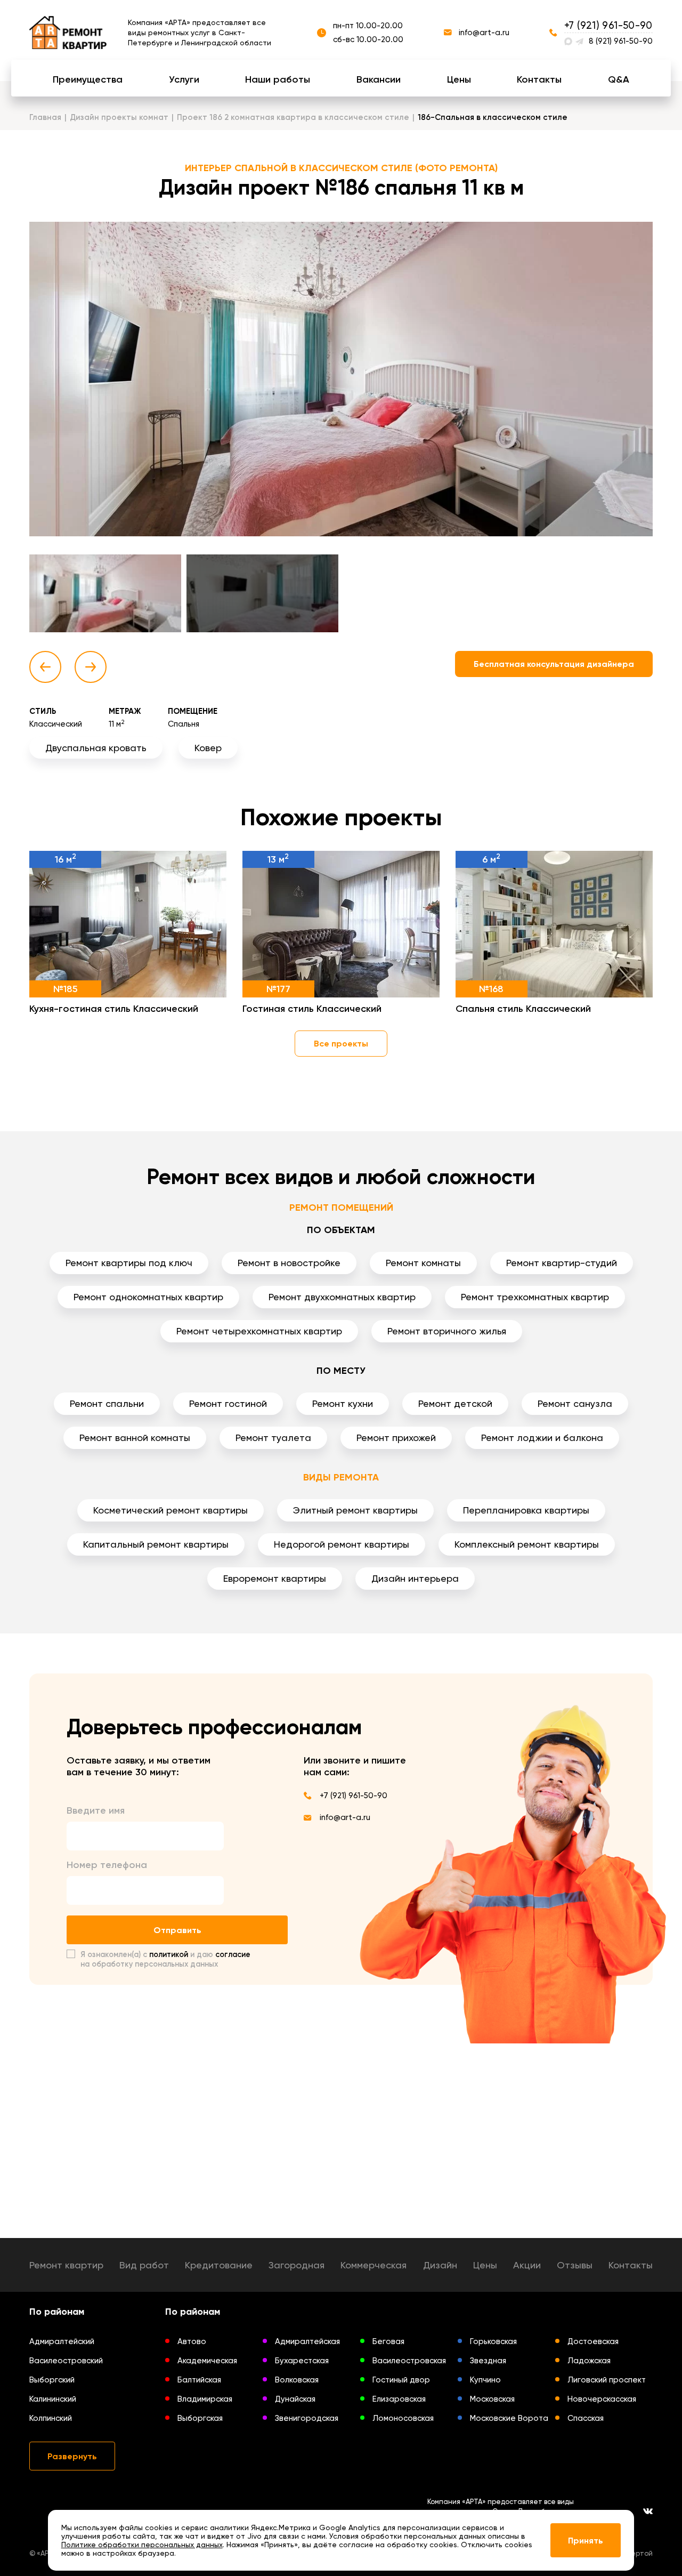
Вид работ (144, 2265)
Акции (527, 2265)
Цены (459, 79)
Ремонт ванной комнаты (135, 1438)
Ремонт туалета (273, 1438)
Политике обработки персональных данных (142, 2545)
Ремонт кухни (343, 1403)
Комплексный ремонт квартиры (527, 1544)
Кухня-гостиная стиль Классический (114, 1009)
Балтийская (199, 2380)
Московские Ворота (509, 2418)
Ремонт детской (455, 1403)
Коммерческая (374, 2265)
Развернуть (72, 2456)
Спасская (586, 2418)
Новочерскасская (602, 2399)
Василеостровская (409, 2361)
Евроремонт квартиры (275, 1578)
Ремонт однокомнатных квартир (148, 1297)
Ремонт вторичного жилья (447, 1331)
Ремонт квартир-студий (562, 1263)
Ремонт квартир (66, 2265)
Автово (192, 2341)
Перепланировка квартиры (526, 1510)
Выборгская (200, 2418)
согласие (233, 1954)
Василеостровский (66, 2361)
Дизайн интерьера (415, 1578)
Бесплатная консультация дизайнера (554, 664)
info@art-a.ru (484, 33)
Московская (492, 2399)
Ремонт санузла (575, 1403)
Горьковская (493, 2341)
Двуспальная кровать (96, 748)
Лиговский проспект (607, 2380)
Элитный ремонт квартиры (355, 1510)
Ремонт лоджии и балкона (542, 1438)
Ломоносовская (403, 2418)
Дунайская (295, 2399)
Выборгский (52, 2380)
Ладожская (589, 2361)
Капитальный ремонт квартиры (156, 1544)
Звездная (488, 2361)
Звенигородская (307, 2418)
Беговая (388, 2341)
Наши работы (278, 79)
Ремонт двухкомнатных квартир (342, 1297)
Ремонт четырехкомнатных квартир (259, 1331)
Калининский (53, 2399)
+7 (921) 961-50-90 (608, 25)
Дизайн (440, 2265)
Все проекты (341, 1044)
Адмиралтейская (307, 2341)
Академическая (207, 2361)
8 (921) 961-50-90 (621, 41)
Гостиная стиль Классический (312, 1009)
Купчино (485, 2380)
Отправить (177, 1930)
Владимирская (205, 2399)
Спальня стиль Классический (523, 1009)
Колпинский (51, 2418)
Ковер (208, 748)
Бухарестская (302, 2361)
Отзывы (575, 2265)
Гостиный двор (401, 2380)
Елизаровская (399, 2399)
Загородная (297, 2265)
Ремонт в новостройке (289, 1263)
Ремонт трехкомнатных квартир (535, 1297)
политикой (169, 1954)
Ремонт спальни (107, 1403)
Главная (45, 117)
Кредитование (219, 2265)
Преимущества (88, 79)
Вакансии (379, 79)
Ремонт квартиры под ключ (129, 1263)
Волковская (297, 2380)
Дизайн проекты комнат (119, 117)
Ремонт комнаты (423, 1263)
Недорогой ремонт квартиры (342, 1544)
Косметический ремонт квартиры (170, 1510)
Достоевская (593, 2341)
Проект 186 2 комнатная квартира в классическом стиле (293, 117)
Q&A (619, 79)
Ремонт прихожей (396, 1438)
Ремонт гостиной (228, 1403)
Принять (586, 2541)
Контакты (539, 79)
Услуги (184, 79)
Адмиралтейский (62, 2341)
